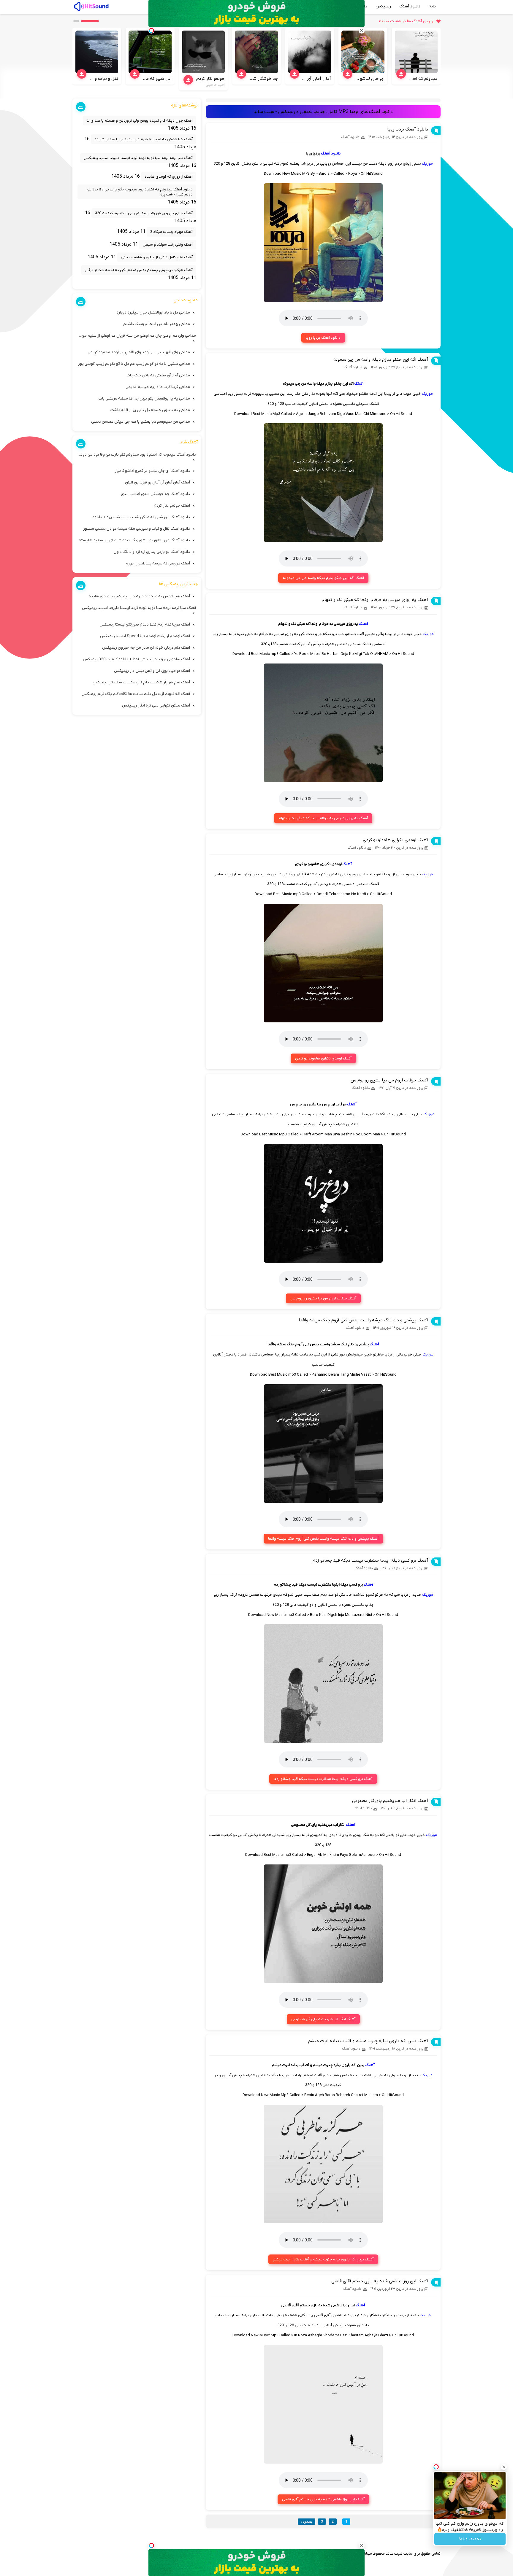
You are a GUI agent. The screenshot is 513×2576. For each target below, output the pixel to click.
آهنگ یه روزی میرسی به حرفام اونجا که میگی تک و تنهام (375, 600)
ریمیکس (383, 6)
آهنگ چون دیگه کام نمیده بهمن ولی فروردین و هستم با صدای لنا (140, 121)
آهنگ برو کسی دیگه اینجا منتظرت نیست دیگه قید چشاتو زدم (370, 1560)
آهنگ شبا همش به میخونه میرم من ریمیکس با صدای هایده (144, 139)
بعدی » (307, 2522)
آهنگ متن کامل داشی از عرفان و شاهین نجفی (157, 257)
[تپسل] (151, 2545)
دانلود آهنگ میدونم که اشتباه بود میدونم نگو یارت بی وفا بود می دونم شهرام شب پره (140, 192)
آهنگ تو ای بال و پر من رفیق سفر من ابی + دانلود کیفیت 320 (144, 213)
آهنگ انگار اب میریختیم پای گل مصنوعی (390, 1801)
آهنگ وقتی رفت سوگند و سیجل (168, 245)
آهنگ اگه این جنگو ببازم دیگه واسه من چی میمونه (381, 359)
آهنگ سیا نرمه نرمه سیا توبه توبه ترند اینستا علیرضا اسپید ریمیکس (138, 158)
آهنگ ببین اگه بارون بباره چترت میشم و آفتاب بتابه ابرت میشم (368, 2041)
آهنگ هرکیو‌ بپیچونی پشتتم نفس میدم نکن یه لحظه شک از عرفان (139, 270)
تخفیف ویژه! (470, 2539)
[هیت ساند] (91, 6)
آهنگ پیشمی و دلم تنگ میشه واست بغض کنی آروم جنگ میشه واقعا (363, 1320)
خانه (433, 6)
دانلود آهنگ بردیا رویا (408, 129)
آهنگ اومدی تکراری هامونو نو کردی (395, 840)
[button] (90, 21)
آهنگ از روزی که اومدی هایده (169, 177)
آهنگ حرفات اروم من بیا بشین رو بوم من (389, 1080)
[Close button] (504, 2467)
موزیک (427, 164)
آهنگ (359, 384)
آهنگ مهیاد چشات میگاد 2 (171, 232)
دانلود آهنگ (410, 6)
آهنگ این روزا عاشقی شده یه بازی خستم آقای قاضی (380, 2281)
